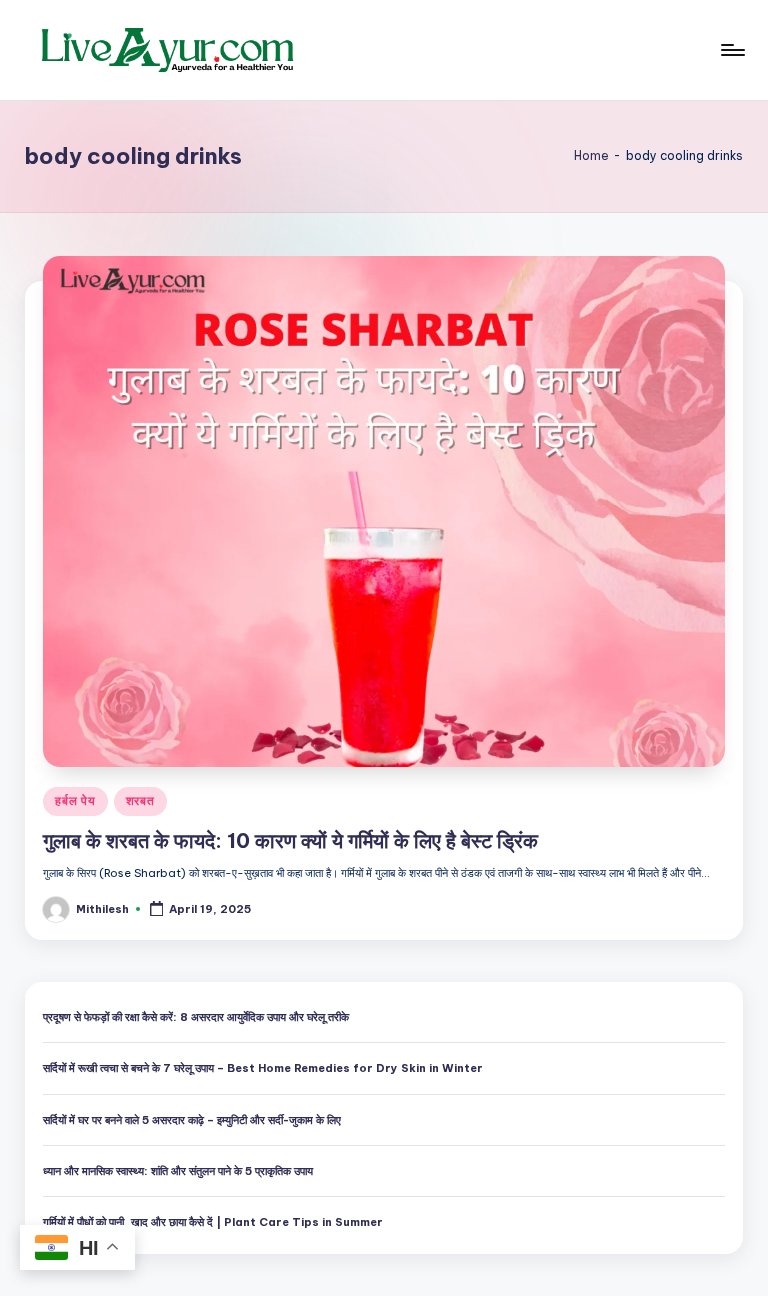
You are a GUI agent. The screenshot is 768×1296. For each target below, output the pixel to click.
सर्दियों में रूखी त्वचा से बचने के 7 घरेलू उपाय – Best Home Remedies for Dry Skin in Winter (263, 1068)
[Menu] (731, 50)
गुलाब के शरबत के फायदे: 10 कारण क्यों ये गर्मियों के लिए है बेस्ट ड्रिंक (290, 840)
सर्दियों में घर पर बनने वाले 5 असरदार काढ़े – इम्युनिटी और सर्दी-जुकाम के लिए (192, 1120)
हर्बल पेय (75, 800)
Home (591, 155)
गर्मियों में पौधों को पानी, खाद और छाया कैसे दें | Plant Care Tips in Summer (213, 1222)
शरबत (140, 800)
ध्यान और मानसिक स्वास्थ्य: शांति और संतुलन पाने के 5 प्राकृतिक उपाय (178, 1171)
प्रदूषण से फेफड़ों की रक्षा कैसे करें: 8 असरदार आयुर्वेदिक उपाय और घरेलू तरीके (196, 1017)
